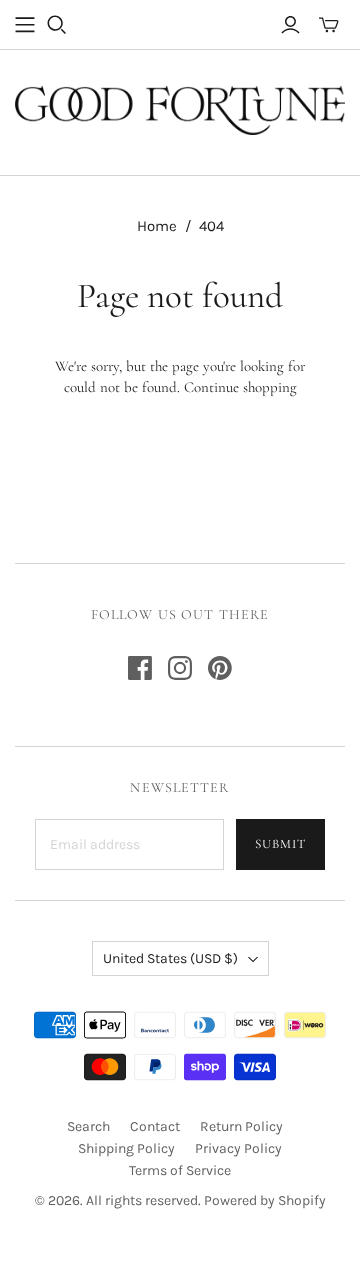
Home (157, 226)
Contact (155, 1126)
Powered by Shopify (265, 1200)
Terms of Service (180, 1170)
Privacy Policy (238, 1148)
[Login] (290, 25)
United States (170, 958)
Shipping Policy (126, 1148)
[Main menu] (25, 25)
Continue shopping (240, 387)
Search (88, 1126)
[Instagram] (180, 668)
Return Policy (241, 1126)
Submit (280, 844)
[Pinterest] (220, 668)
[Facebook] (140, 668)
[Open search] (57, 25)
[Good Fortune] (180, 108)
